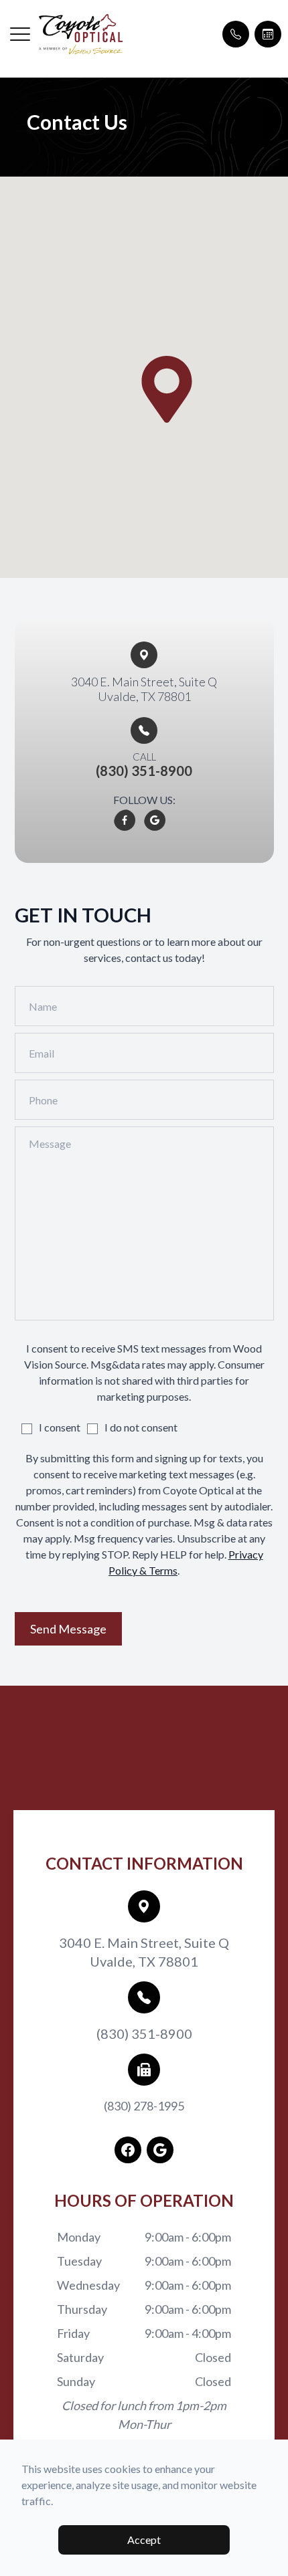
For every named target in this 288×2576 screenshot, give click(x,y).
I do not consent (141, 1427)
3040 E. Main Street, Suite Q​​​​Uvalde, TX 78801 (144, 689)
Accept (144, 2540)
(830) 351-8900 (144, 2034)
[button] (20, 34)
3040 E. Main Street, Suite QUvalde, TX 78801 (144, 1952)
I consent (60, 1427)
